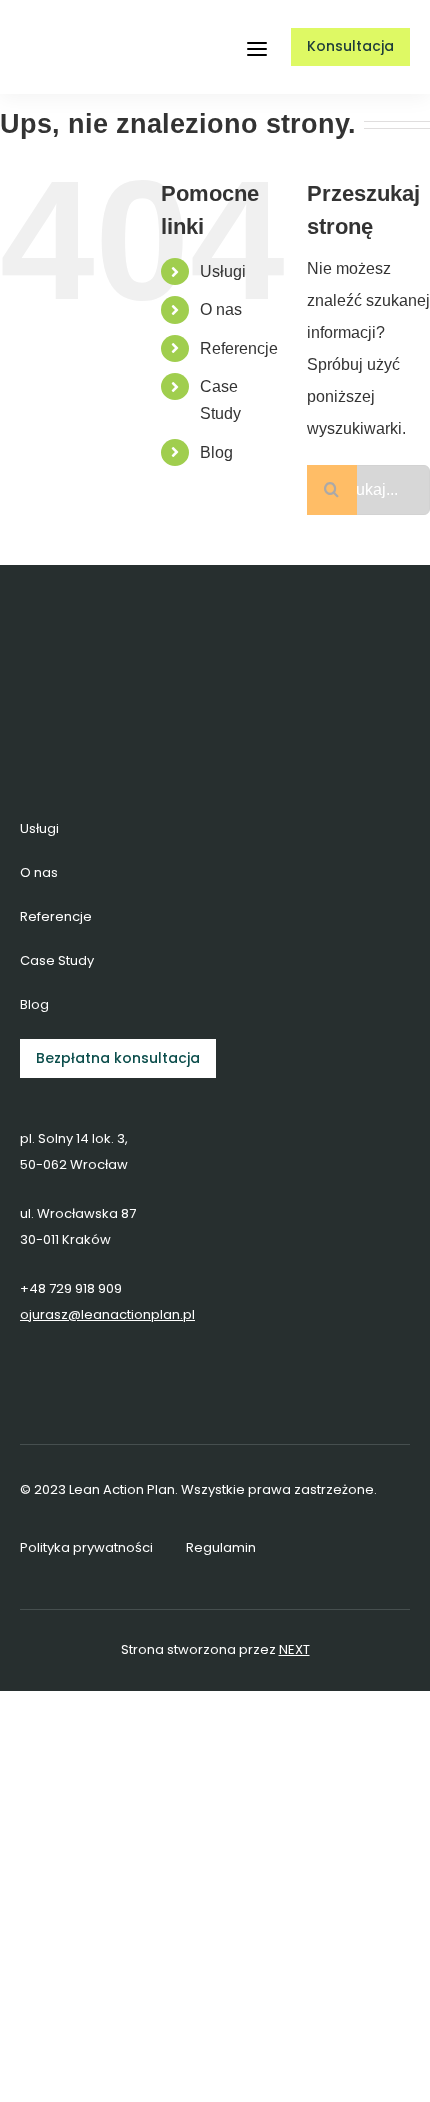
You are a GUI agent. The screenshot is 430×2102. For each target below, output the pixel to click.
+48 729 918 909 (71, 1288)
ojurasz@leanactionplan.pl (107, 1314)
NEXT (294, 1649)
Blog (216, 452)
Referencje (239, 348)
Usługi (223, 271)
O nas (221, 309)
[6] (78, 25)
